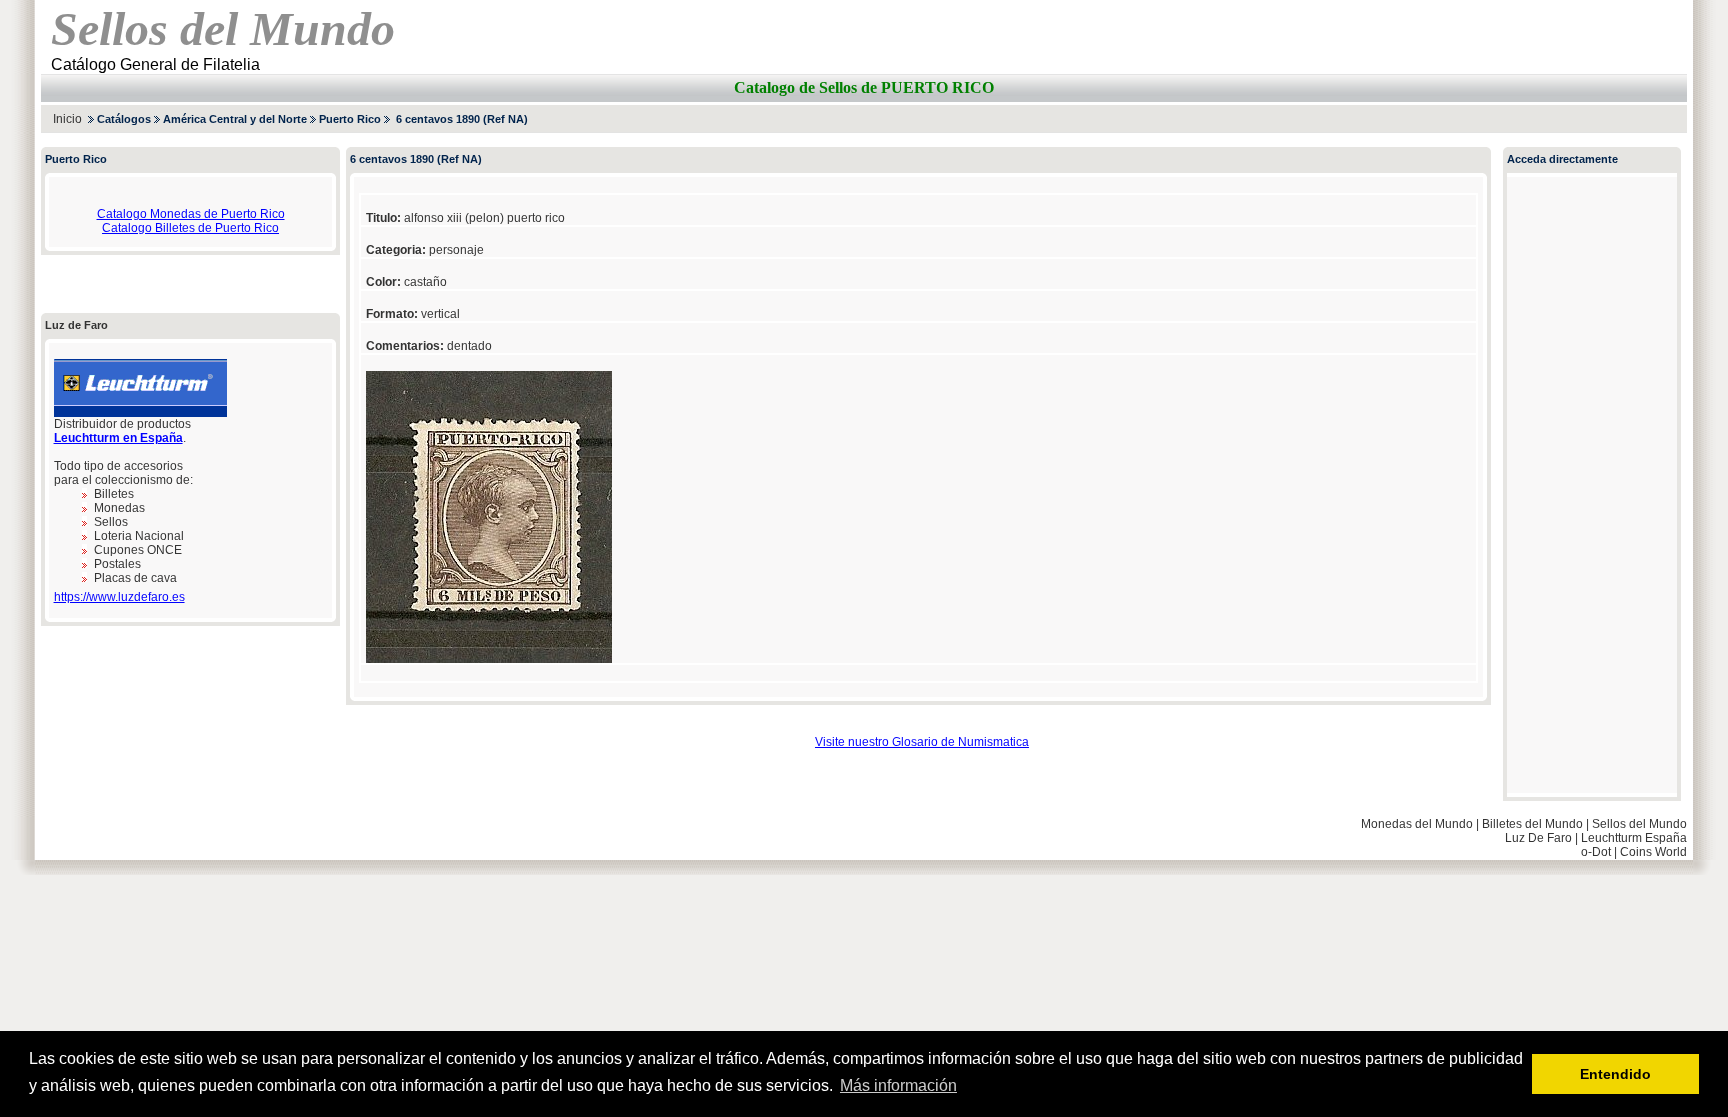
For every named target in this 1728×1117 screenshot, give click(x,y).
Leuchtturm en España (118, 438)
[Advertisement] (1453, 118)
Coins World (1653, 852)
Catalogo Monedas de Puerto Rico (191, 214)
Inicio (67, 119)
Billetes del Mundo (1532, 824)
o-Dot (1596, 852)
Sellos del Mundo (1639, 824)
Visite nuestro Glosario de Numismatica (922, 742)
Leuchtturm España (1634, 838)
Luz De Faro (1538, 838)
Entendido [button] (1615, 1074)
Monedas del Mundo (1417, 824)
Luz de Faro (76, 325)
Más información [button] (898, 1085)
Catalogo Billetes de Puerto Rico (190, 228)
